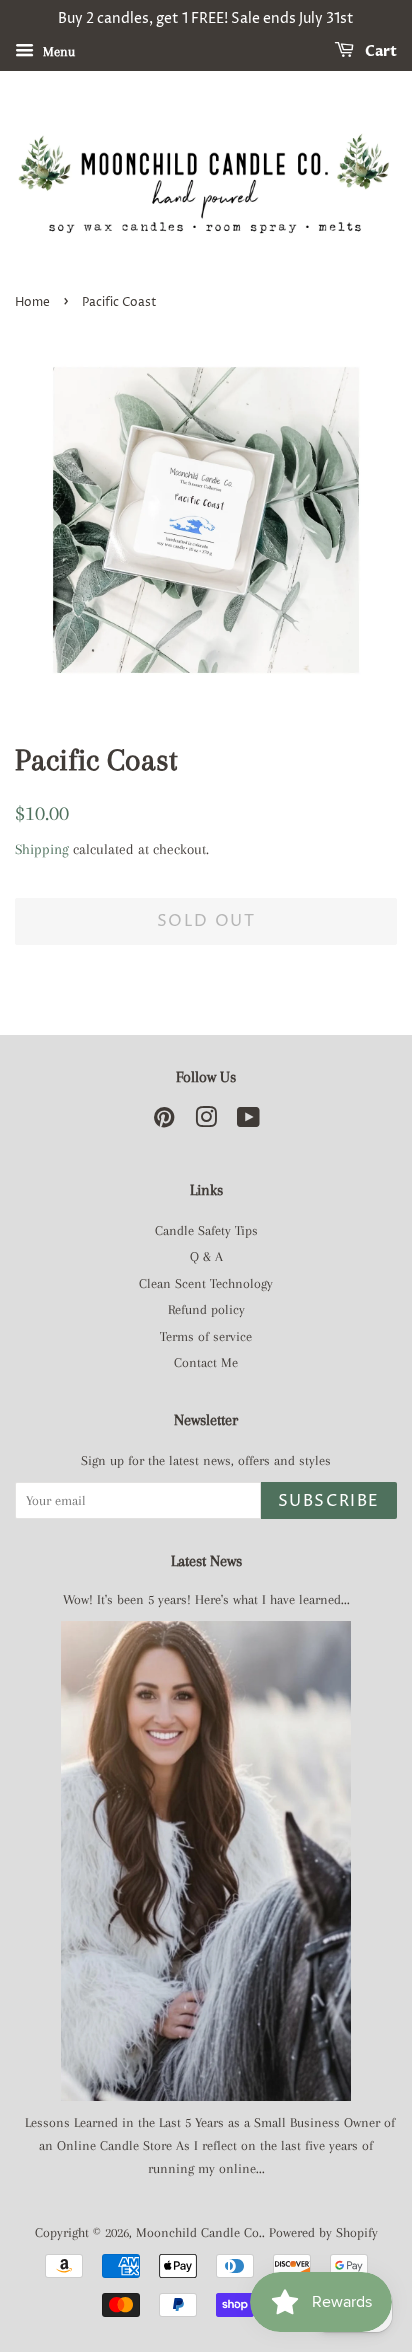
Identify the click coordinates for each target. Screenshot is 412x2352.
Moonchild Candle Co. (199, 2232)
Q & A (206, 1256)
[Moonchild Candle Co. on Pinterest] (164, 1121)
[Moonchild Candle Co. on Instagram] (206, 1121)
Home (32, 302)
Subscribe (329, 1501)
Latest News (206, 1561)
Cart (379, 51)
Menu (57, 51)
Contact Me (206, 1362)
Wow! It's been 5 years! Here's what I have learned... (206, 1599)
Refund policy (206, 1309)
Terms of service (206, 1336)
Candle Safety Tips (206, 1230)
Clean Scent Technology (206, 1283)
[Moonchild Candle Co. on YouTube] (248, 1121)
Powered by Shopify (323, 2232)
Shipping (42, 849)
